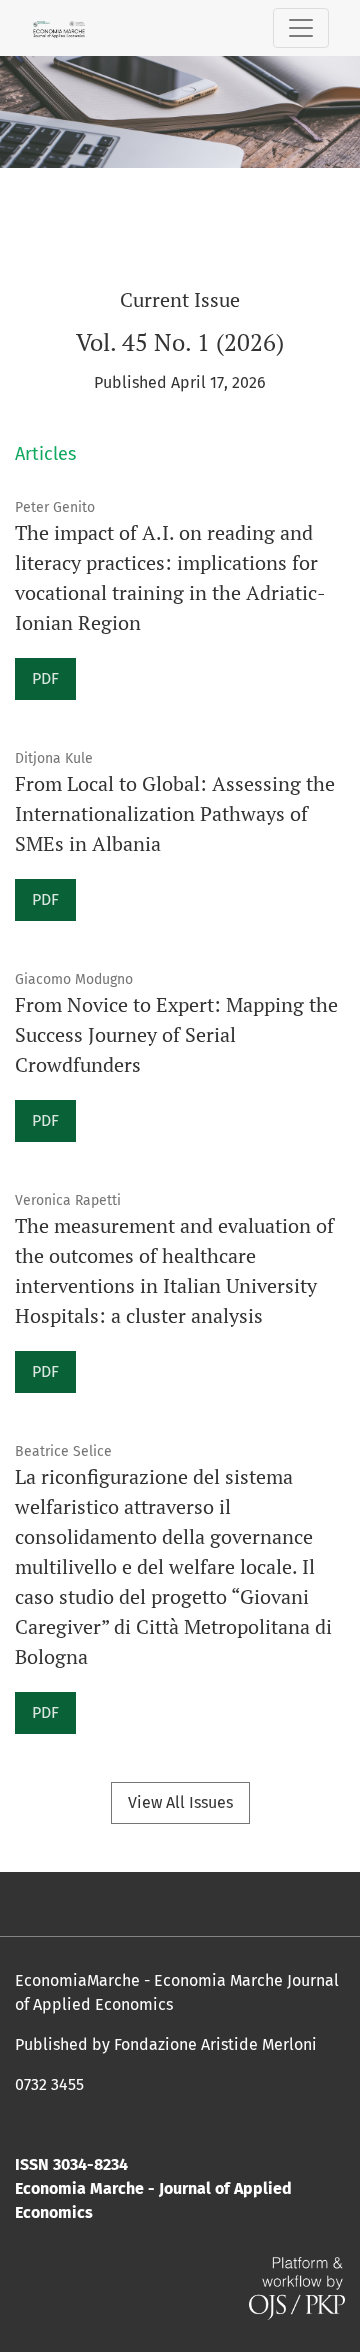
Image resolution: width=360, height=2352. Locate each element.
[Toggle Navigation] (301, 28)
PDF (45, 678)
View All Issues (180, 1802)
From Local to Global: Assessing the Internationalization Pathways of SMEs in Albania (175, 813)
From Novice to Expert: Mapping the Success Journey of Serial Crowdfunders (176, 1034)
